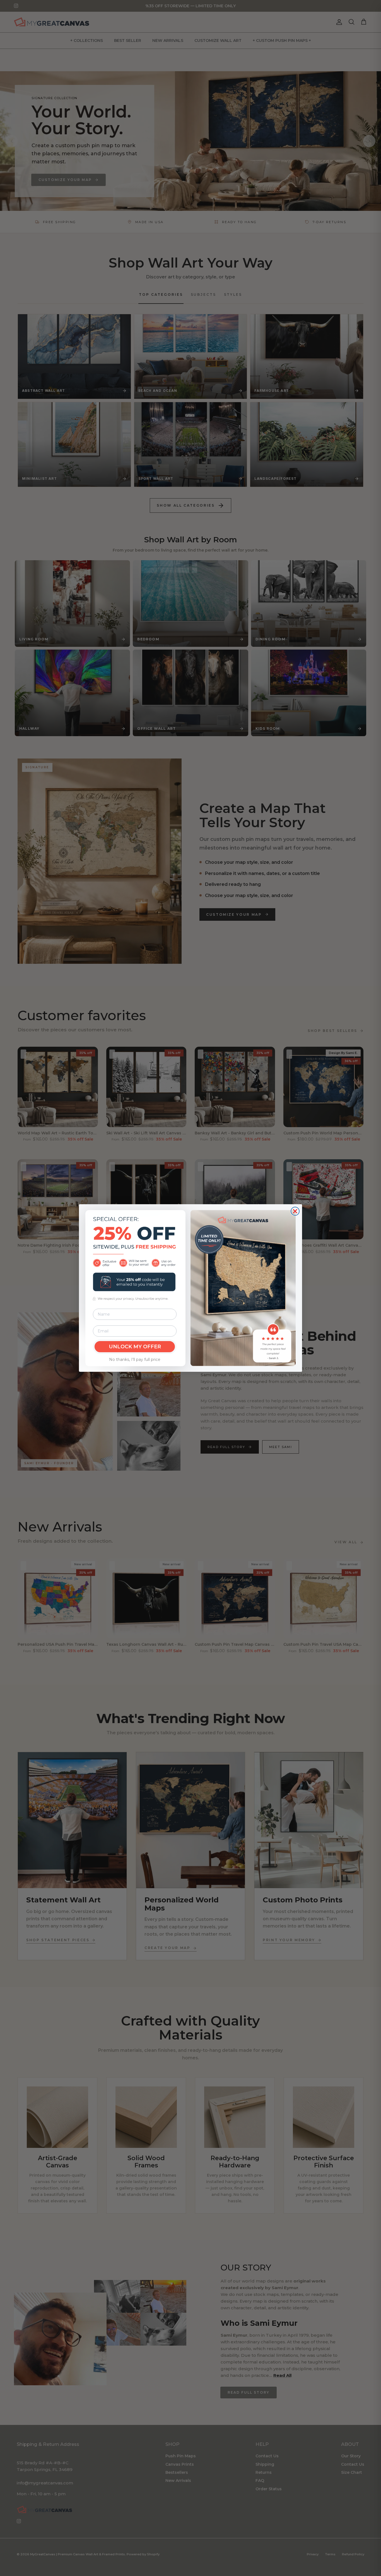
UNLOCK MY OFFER (135, 1347)
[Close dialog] (295, 1211)
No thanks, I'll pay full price (135, 1359)
